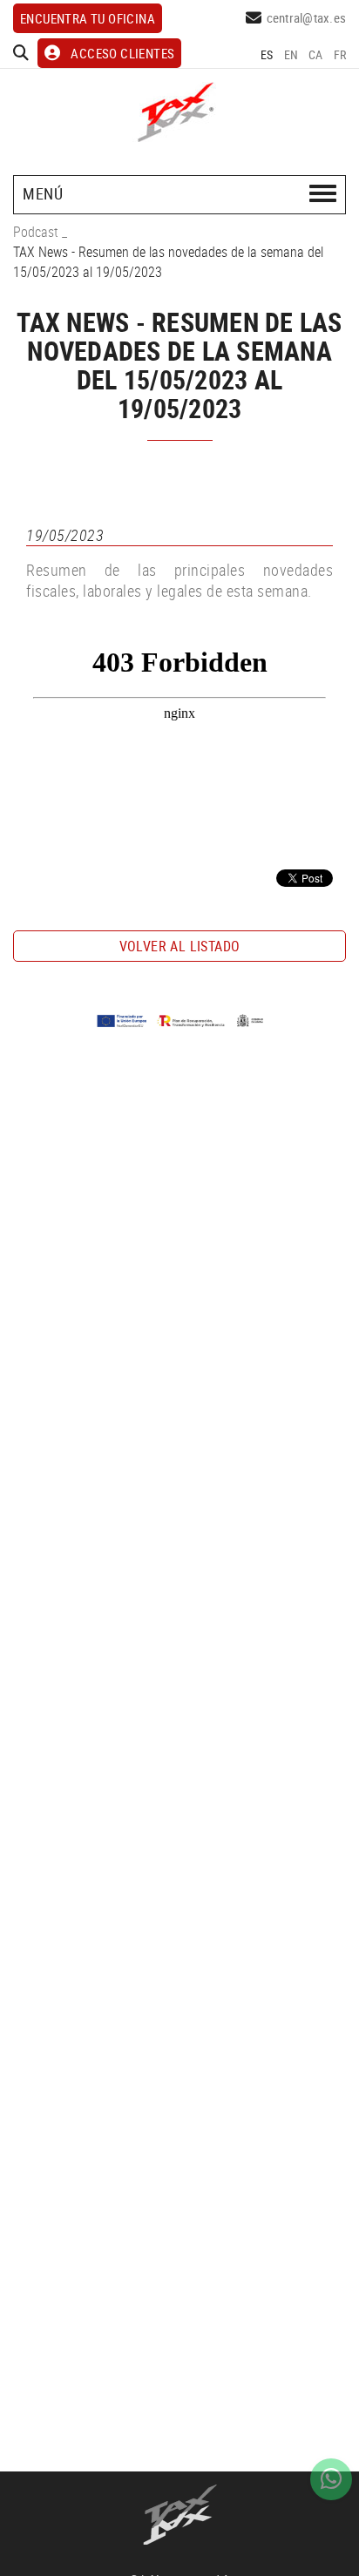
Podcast (36, 232)
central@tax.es (307, 17)
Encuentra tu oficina (88, 18)
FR (340, 54)
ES (267, 54)
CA (316, 54)
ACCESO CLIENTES (122, 53)
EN (291, 54)
